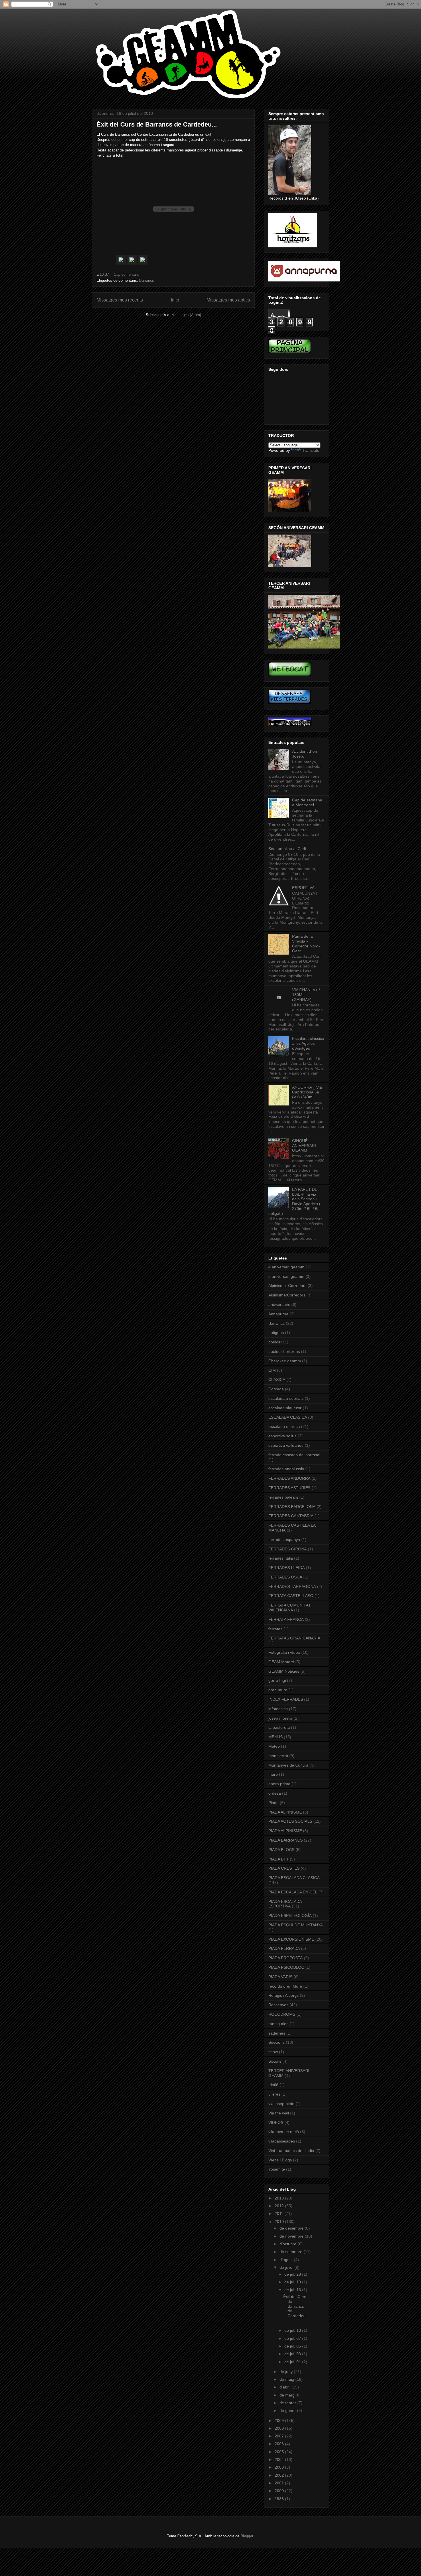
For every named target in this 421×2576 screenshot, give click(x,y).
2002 (280, 2475)
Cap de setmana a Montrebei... (307, 802)
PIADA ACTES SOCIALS (290, 1821)
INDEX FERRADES (286, 1699)
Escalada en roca (284, 1426)
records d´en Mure (285, 1986)
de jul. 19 (293, 2282)
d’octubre (289, 2244)
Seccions (277, 2042)
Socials (275, 2061)
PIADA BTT (279, 1859)
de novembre (292, 2236)
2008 (280, 2428)
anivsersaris (279, 1304)
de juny (287, 2372)
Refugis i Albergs (284, 1995)
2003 (280, 2467)
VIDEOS (276, 2122)
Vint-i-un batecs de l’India (291, 2151)
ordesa (275, 1793)
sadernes (277, 2033)
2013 (280, 2198)
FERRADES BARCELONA (292, 1507)
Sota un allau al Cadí (287, 849)
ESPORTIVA (303, 888)
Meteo (274, 1746)
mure (273, 1774)
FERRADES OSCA (285, 1577)
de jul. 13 (293, 2330)
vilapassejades (282, 2141)
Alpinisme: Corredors (287, 1286)
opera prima (279, 1784)
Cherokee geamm (285, 1361)
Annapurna (278, 1314)
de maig (287, 2379)
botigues (276, 1333)
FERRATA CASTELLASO (291, 1596)
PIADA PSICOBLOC (286, 1967)
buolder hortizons (284, 1351)
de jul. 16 (293, 2290)
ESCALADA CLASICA (288, 1417)
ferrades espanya (284, 1540)
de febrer (288, 2403)
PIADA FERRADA (284, 1948)
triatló (273, 2085)
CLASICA (277, 1379)
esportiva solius (282, 1436)
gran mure (278, 1690)
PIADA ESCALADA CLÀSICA (294, 1878)
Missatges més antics (228, 300)
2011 (280, 2214)
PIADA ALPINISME (285, 1812)
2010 (280, 2222)
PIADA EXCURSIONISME (291, 1939)
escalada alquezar (285, 1408)
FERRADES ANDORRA (289, 1478)
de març (288, 2395)
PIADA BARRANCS (286, 1840)
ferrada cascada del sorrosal (294, 1455)
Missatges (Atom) (186, 315)
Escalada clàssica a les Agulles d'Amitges (308, 1043)
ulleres (274, 2094)
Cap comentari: (127, 274)
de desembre (292, 2228)
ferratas (275, 1629)
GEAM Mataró (281, 1662)
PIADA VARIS (280, 1977)
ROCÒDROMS (282, 2014)
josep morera (280, 1718)
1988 (280, 2499)
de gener (288, 2411)
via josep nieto (281, 2104)
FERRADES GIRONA (288, 1549)
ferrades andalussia (286, 1469)
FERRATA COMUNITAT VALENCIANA (290, 1608)
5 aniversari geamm (286, 1276)
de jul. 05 (293, 2346)
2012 (280, 2206)
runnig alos (278, 2024)
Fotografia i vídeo (284, 1652)
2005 (280, 2452)
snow (273, 2052)
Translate (311, 450)
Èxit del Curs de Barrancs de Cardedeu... (157, 124)
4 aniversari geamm (286, 1267)
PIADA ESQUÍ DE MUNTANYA (296, 1925)
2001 (280, 2483)
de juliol (287, 2267)
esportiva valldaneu (286, 1445)
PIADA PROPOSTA (286, 1958)
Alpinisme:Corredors (287, 1295)
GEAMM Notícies (284, 1671)
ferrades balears (283, 1497)
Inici (175, 300)
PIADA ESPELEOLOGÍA (290, 1915)
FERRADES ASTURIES (289, 1488)
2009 (280, 2421)
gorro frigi (277, 1680)
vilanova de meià (284, 2132)
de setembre (292, 2252)
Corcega (276, 1389)
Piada (274, 1803)
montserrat (278, 1756)
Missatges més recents (120, 300)
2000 (280, 2491)
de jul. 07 (293, 2338)
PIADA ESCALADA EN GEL (293, 1892)
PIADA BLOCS (281, 1850)
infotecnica (278, 1709)
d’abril (286, 2387)
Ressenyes (278, 2005)
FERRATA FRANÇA (286, 1619)
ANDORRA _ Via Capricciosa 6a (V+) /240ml (307, 1092)
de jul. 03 (293, 2354)
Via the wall (279, 2113)
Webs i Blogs (280, 2160)
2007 (280, 2436)
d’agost (287, 2260)
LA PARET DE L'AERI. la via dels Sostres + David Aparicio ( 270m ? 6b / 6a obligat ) (294, 1201)
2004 (280, 2459)
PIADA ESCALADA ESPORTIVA (285, 1904)
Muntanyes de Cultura (288, 1765)
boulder (275, 1342)
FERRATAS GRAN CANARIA (294, 1638)
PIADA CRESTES (284, 1868)
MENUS (276, 1737)
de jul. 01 (293, 2362)
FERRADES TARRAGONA (292, 1586)
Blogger (247, 2536)
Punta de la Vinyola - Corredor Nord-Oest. (306, 943)
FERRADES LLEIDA (287, 1568)
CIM (272, 1370)
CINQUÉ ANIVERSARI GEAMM (304, 1146)
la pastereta (279, 1727)
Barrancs (147, 280)
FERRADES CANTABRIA (291, 1516)
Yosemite (277, 2169)
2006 (280, 2444)
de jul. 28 (293, 2274)
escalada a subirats (286, 1398)
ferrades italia (281, 1558)
